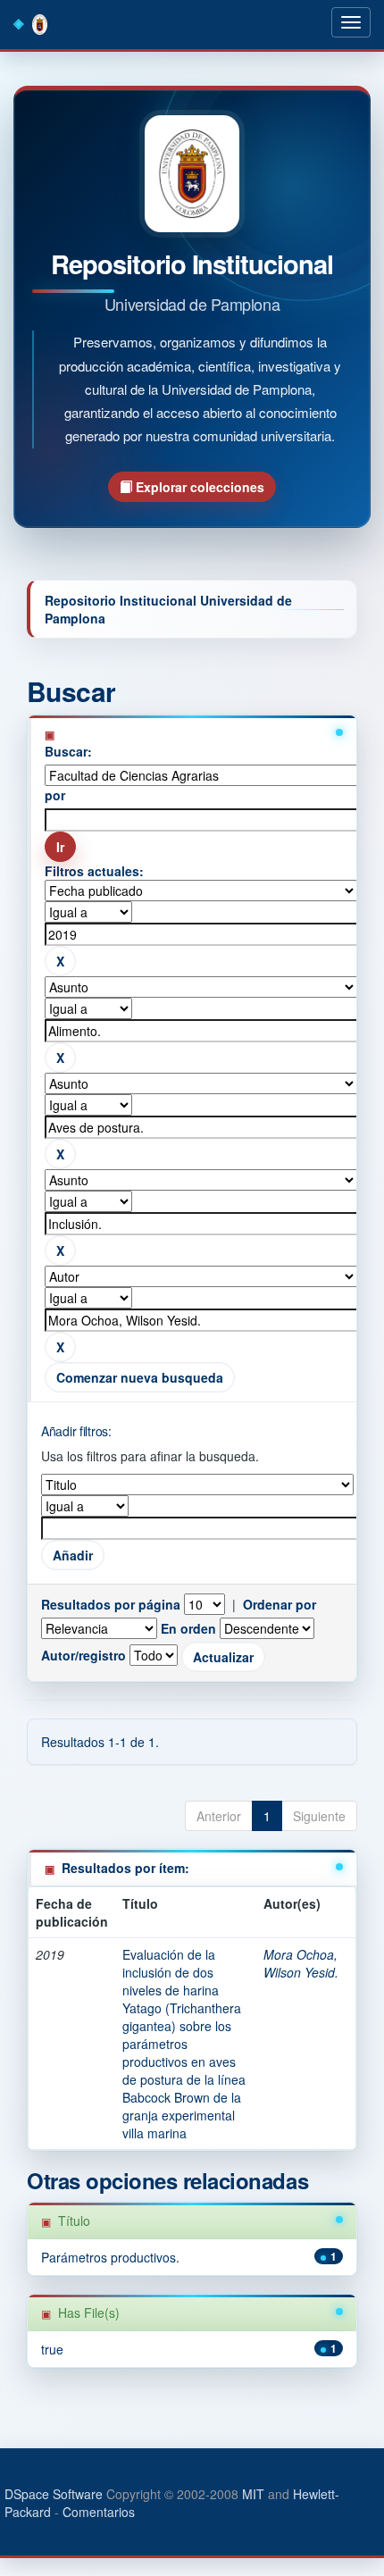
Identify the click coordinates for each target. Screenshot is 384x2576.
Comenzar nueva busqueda (140, 1377)
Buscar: (68, 751)
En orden (188, 1628)
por (55, 795)
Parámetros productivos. (110, 2257)
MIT (253, 2494)
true (52, 2349)
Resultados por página (111, 1604)
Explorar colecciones (198, 487)
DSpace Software (54, 2494)
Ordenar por (280, 1604)
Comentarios (99, 2512)
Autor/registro (83, 1655)
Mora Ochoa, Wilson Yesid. (301, 1963)
